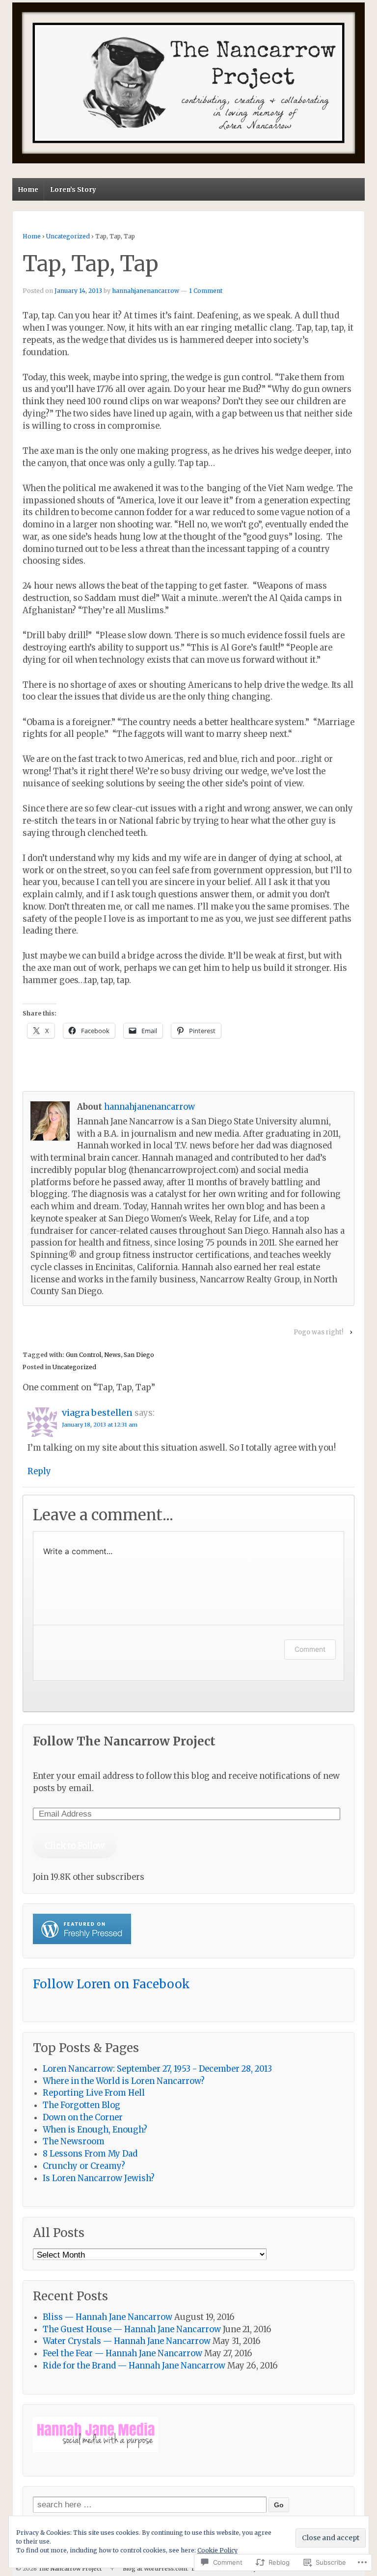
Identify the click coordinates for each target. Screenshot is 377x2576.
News (112, 1355)
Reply (39, 1471)
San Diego (139, 1355)
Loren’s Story (73, 190)
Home (28, 190)
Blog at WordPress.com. (156, 2569)
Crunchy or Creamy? (84, 2166)
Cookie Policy (217, 2550)
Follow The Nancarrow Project (124, 1741)
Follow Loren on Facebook (111, 1984)
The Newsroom (74, 2142)
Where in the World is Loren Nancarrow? (124, 2081)
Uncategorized (68, 236)
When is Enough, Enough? (95, 2130)
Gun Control (83, 1355)
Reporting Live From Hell (94, 2093)
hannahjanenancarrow (146, 291)
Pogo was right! (318, 1332)
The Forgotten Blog (81, 2105)
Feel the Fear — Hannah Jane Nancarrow (122, 2354)
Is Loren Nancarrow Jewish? (99, 2178)
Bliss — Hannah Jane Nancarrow (108, 2317)
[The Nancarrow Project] (188, 83)
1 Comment (206, 291)
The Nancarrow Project (70, 2569)
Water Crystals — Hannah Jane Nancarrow (127, 2341)
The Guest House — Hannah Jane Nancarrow (132, 2329)
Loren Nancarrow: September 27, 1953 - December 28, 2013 (157, 2069)
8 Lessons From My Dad (90, 2154)
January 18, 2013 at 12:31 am (100, 1425)
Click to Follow (75, 1846)
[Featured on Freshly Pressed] (82, 1941)
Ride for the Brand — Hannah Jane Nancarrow (134, 2366)
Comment (310, 1649)
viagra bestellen (97, 1413)
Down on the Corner (83, 2118)
